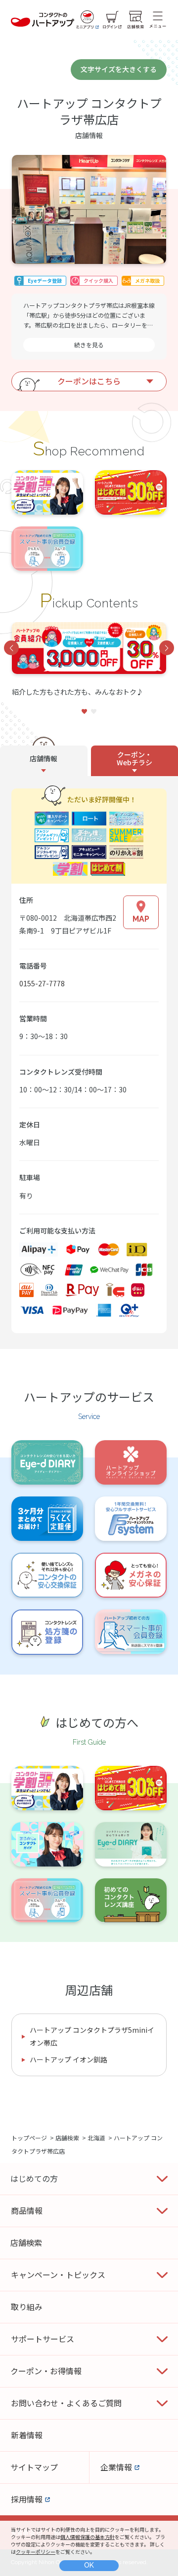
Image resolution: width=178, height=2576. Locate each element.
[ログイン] (112, 20)
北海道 (96, 2138)
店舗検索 (67, 2138)
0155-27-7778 (42, 983)
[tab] (44, 761)
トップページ (29, 2138)
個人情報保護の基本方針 (88, 2537)
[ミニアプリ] (88, 20)
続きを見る (89, 345)
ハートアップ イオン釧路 (68, 2059)
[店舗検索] (135, 20)
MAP (141, 919)
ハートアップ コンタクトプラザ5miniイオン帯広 (92, 2036)
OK (89, 2565)
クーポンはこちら (89, 381)
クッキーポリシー (36, 2552)
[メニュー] (158, 20)
